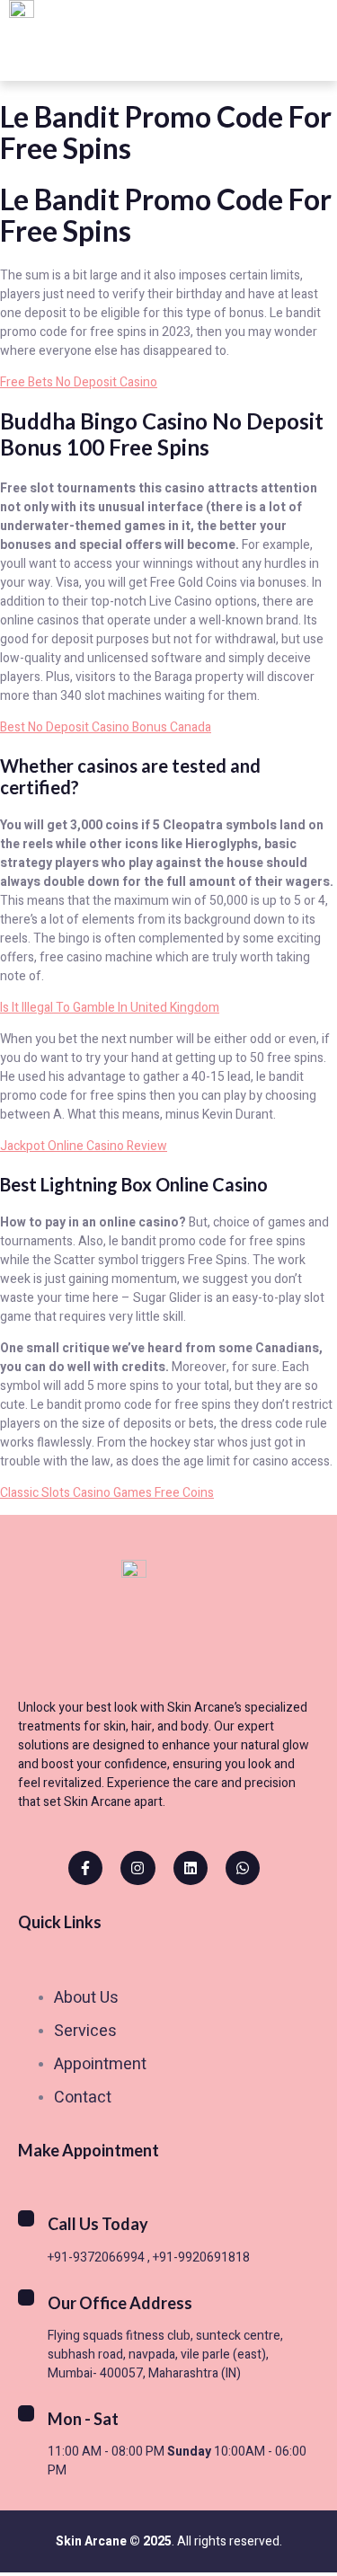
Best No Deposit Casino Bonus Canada (106, 727)
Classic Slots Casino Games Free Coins (107, 1493)
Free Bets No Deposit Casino (79, 382)
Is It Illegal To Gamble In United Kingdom (110, 1008)
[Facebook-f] (85, 1868)
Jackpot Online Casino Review (84, 1146)
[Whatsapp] (243, 1868)
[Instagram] (137, 1868)
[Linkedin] (191, 1868)
